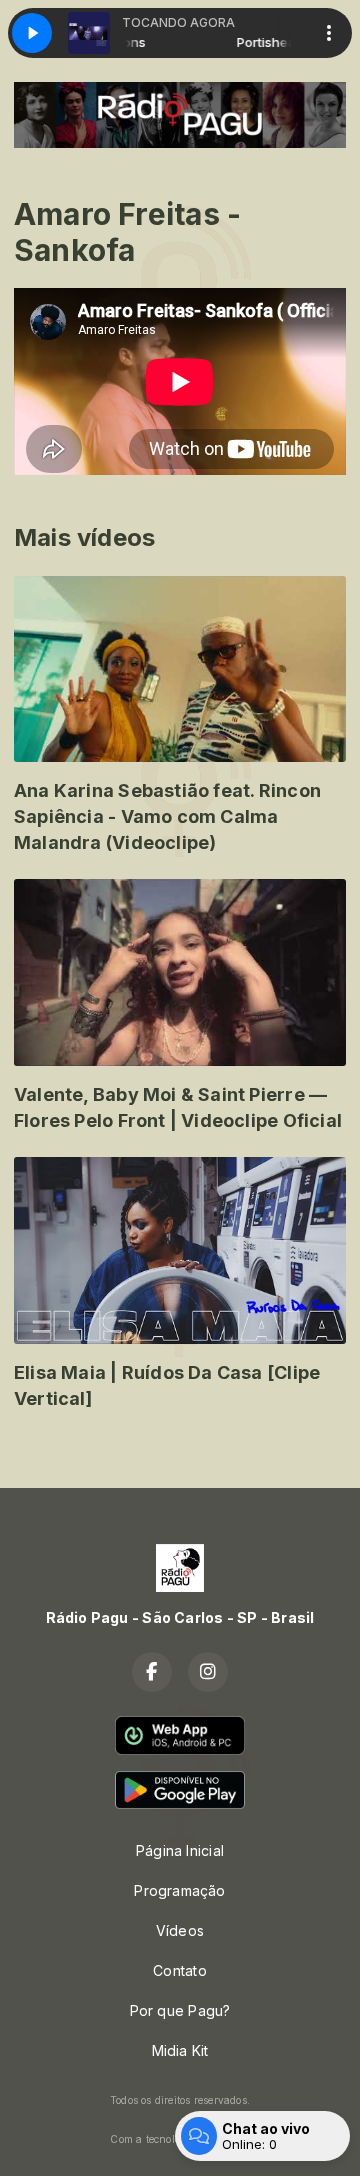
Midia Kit (180, 2050)
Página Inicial (180, 1850)
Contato (179, 1970)
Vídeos (180, 1930)
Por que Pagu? (180, 2010)
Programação (179, 1890)
